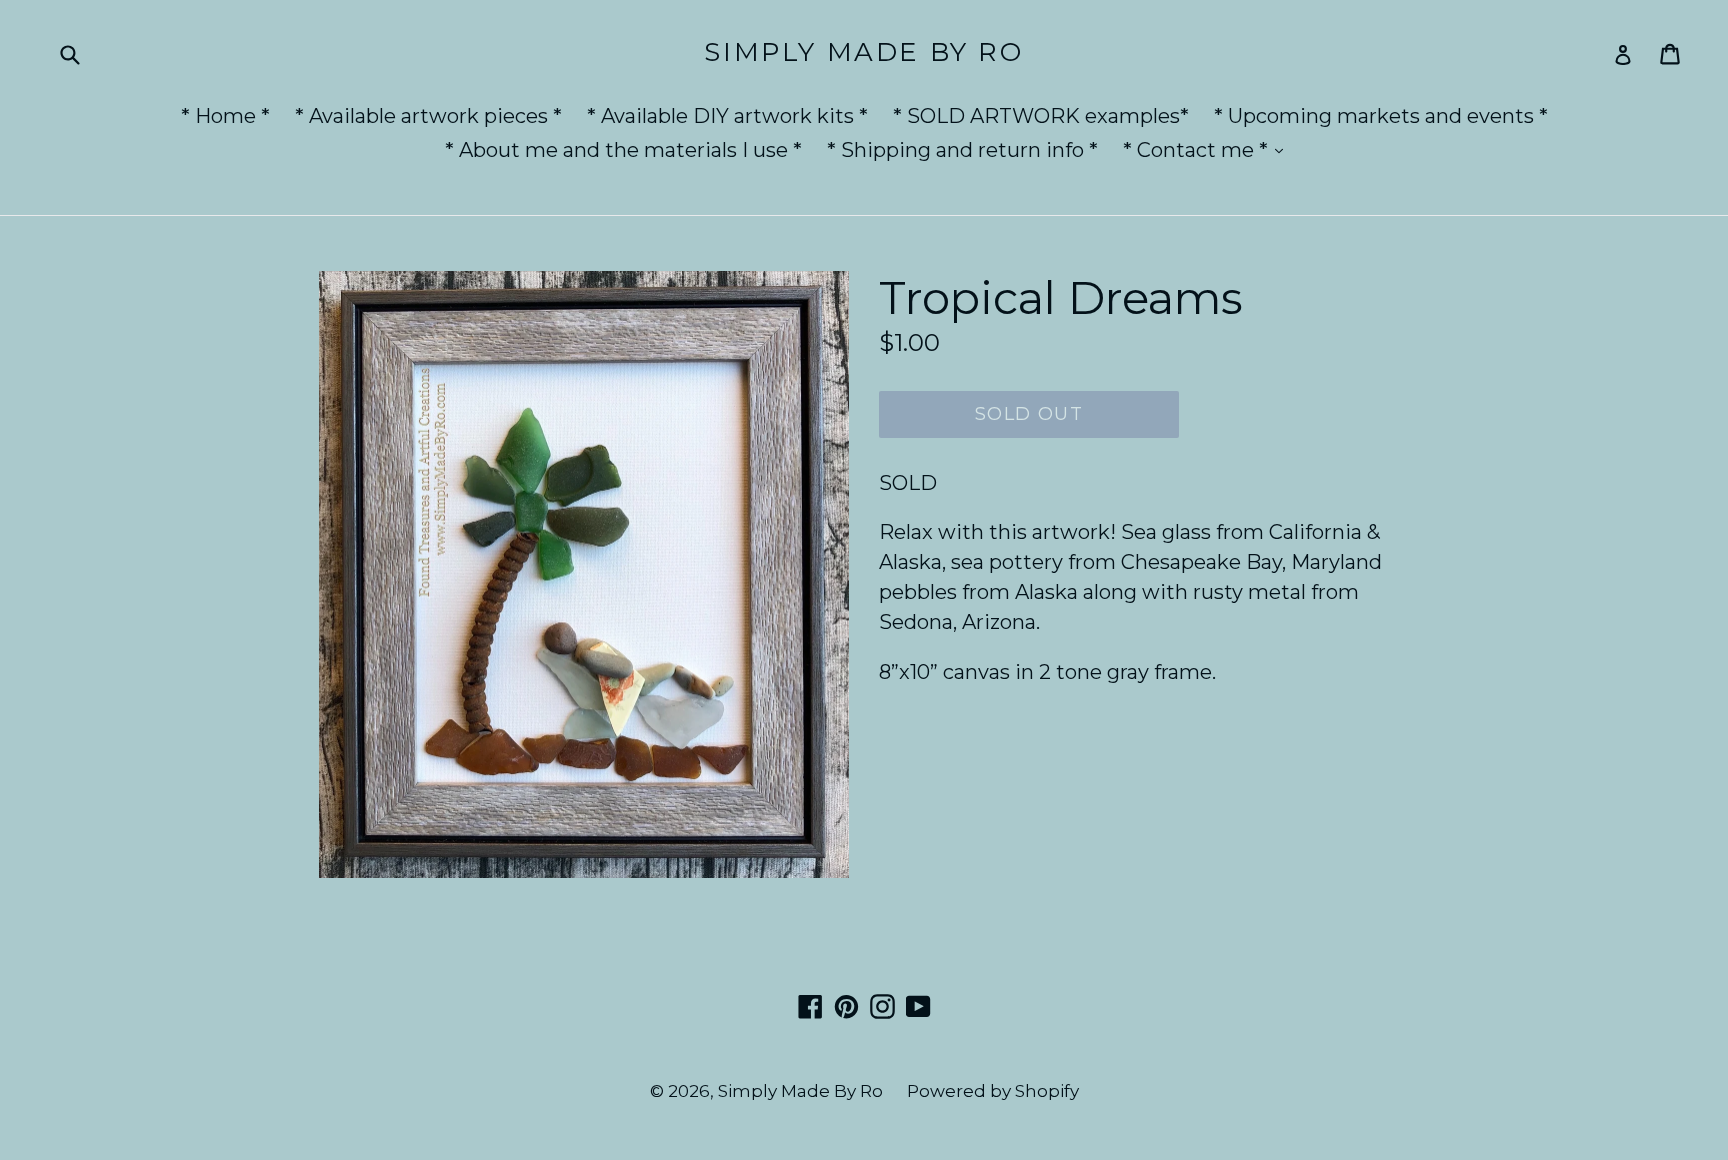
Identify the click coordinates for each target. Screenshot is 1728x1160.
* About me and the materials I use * (623, 150)
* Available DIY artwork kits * (727, 116)
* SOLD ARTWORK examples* (1041, 116)
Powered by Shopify (993, 1091)
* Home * (225, 116)
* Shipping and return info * (962, 150)
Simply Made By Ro (863, 52)
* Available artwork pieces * (428, 116)
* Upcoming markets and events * (1381, 116)
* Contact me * (1208, 149)
